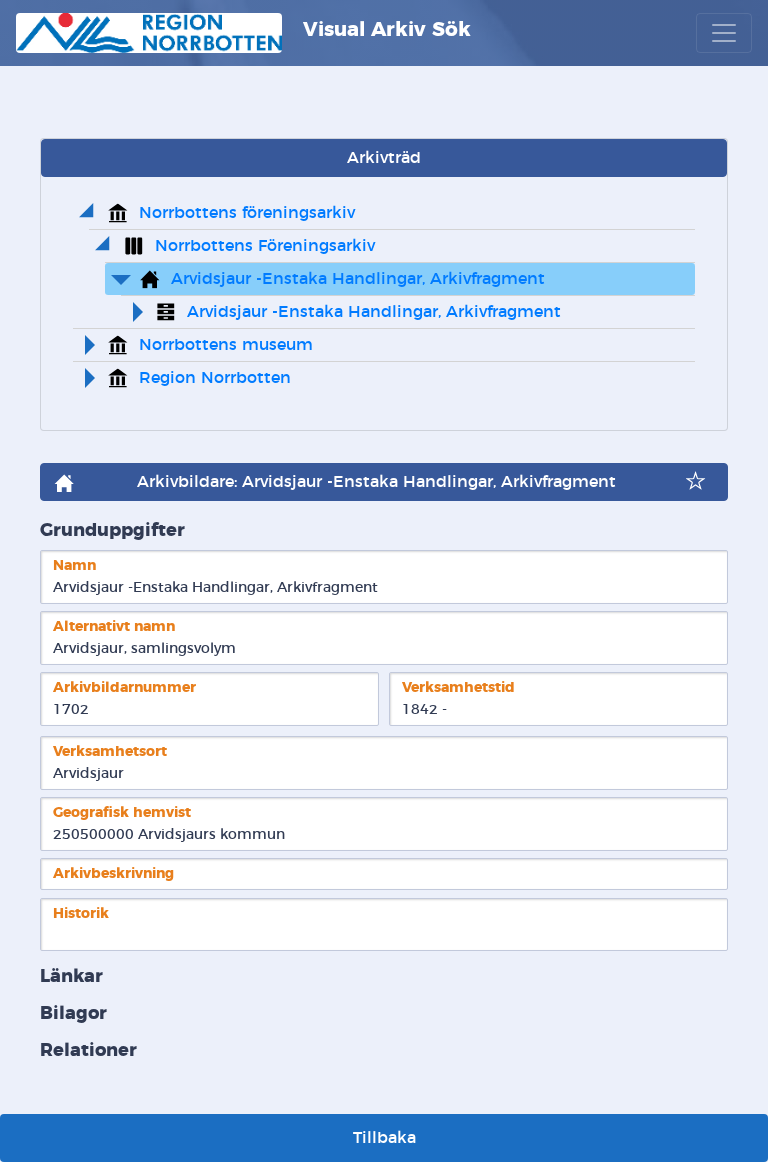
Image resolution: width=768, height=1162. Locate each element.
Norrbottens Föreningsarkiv (265, 246)
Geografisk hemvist (122, 812)
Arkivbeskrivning (113, 873)
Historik (81, 913)
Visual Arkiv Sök (384, 30)
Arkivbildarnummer (124, 687)
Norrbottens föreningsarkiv (247, 213)
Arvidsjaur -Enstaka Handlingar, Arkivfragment (358, 279)
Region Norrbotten (215, 378)
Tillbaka (384, 1138)
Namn (74, 565)
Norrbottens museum (226, 345)
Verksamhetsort (110, 751)
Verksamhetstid (458, 687)
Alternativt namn (114, 626)
